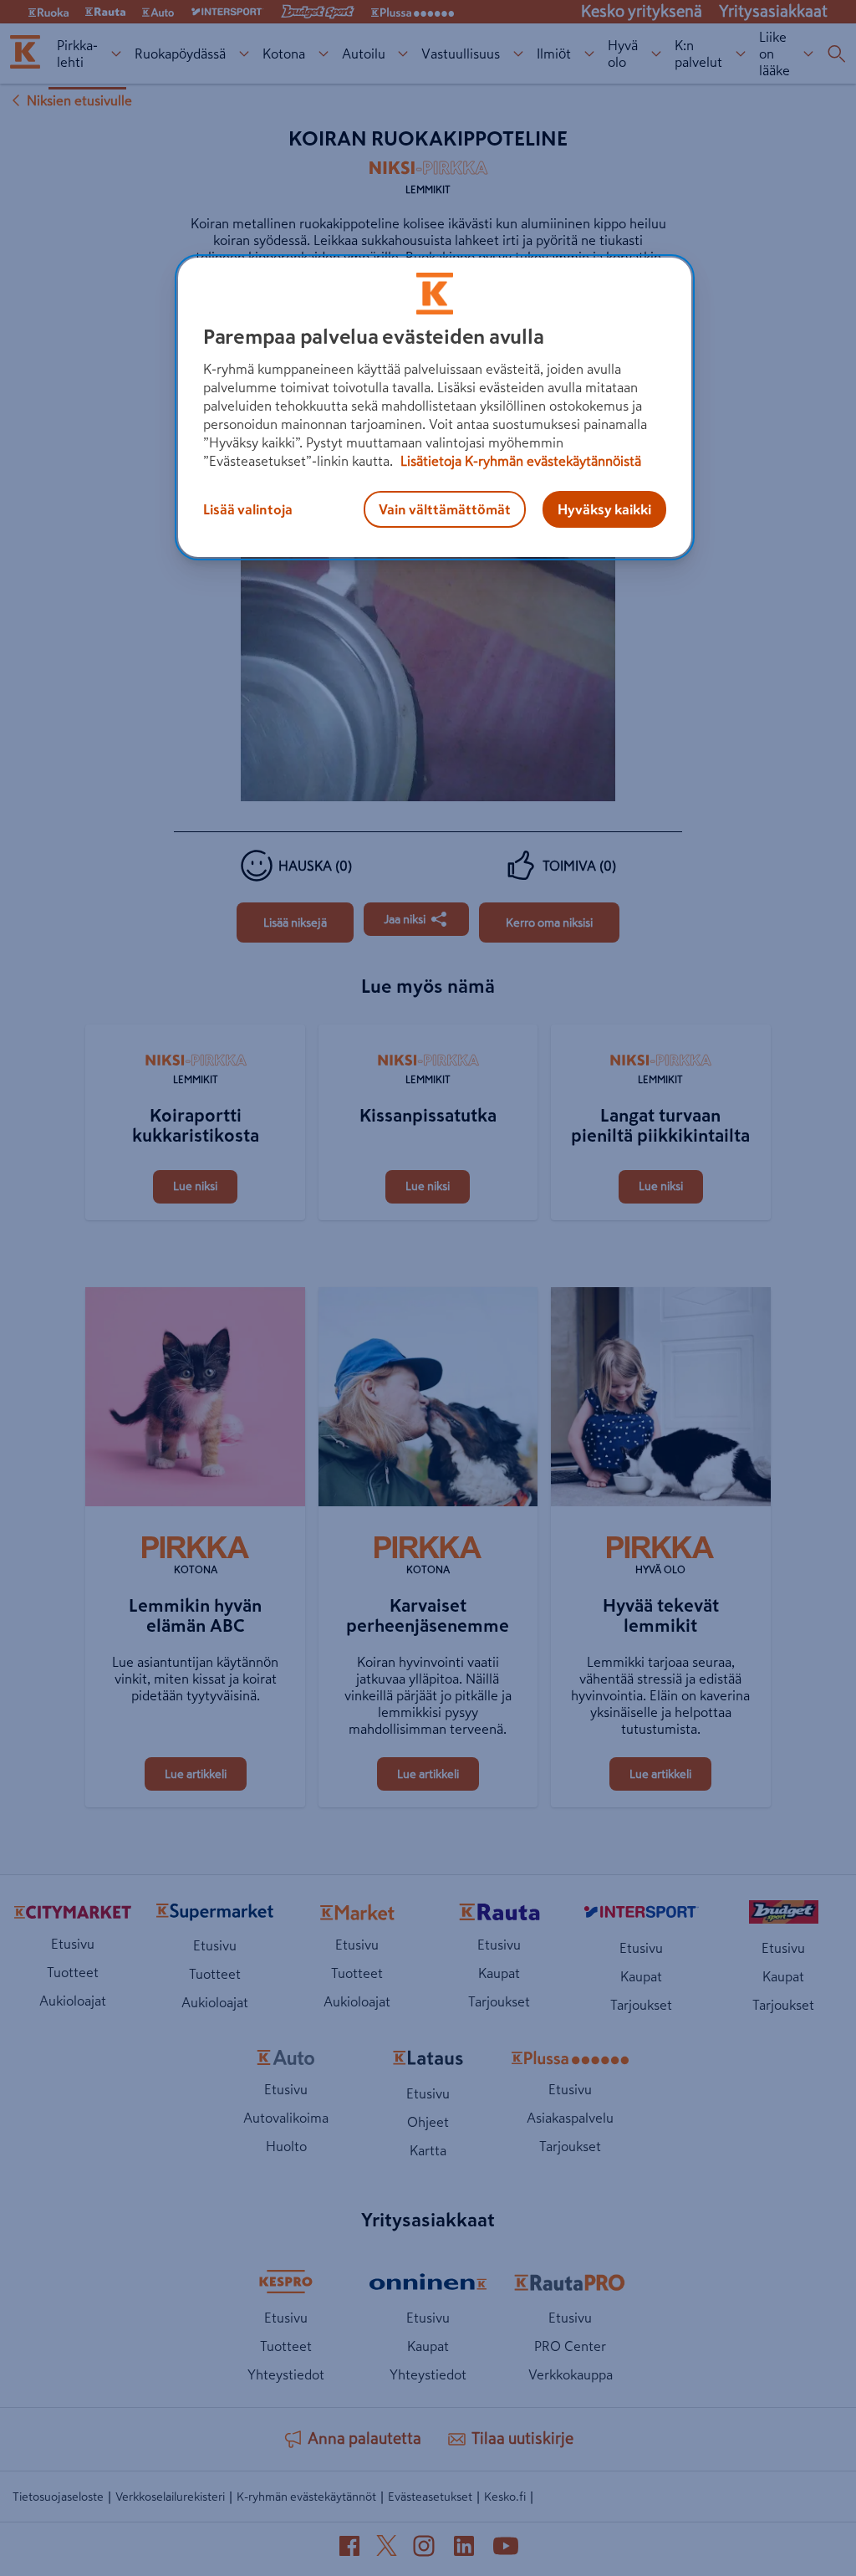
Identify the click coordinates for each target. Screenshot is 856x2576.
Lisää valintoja (248, 509)
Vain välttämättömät (445, 509)
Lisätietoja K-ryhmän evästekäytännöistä (519, 461)
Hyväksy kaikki (604, 509)
